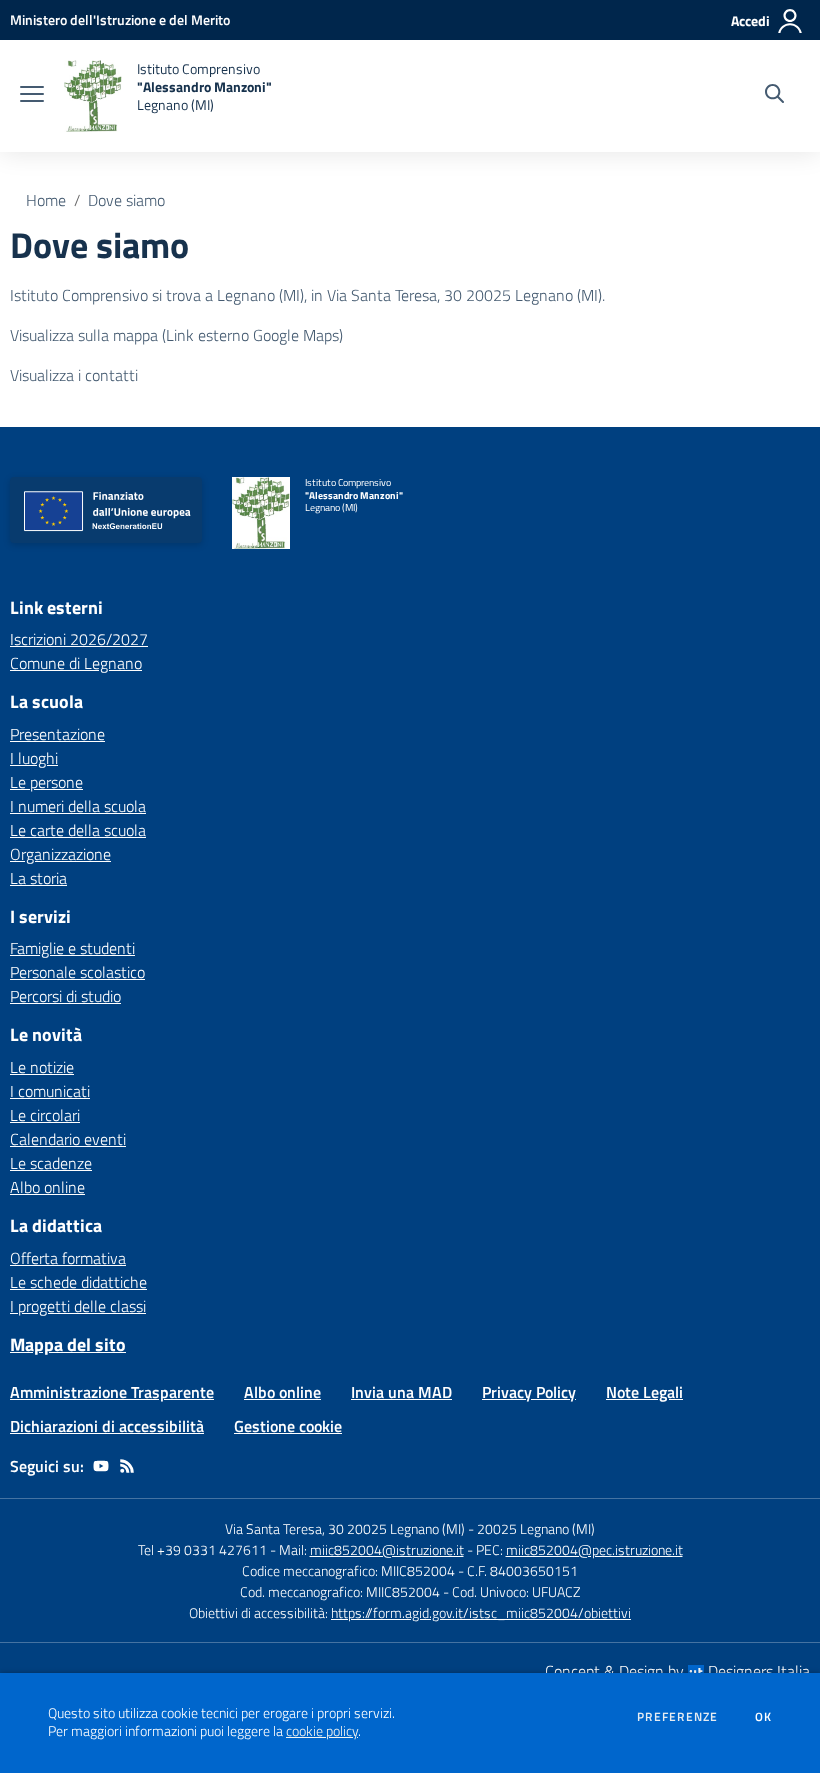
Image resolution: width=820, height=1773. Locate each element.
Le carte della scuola (78, 830)
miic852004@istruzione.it (387, 1549)
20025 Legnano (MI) (536, 1528)
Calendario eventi (68, 1139)
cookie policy (322, 1731)
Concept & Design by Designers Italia (677, 1671)
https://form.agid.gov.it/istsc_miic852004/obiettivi (481, 1612)
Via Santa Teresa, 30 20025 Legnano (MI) (345, 1528)
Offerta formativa (68, 1258)
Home (46, 200)
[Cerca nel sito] (774, 96)
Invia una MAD (401, 1392)
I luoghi (34, 758)
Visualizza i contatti (74, 375)
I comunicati (50, 1091)
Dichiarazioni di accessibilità (107, 1426)
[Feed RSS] (127, 1466)
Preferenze (677, 1717)
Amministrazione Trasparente (112, 1392)
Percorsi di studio (65, 996)
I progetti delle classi (78, 1306)
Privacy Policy (529, 1392)
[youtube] (101, 1466)
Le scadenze (51, 1163)
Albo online (47, 1187)
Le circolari (45, 1115)
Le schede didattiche (78, 1282)
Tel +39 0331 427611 (202, 1549)
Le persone (46, 782)
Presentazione (57, 734)
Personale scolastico (77, 972)
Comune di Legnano (76, 663)
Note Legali (644, 1392)
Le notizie (42, 1067)
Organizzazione (60, 854)
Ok (764, 1717)
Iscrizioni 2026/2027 (79, 639)
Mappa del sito (68, 1344)
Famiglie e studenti (72, 948)
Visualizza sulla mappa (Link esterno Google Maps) (176, 335)
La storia (38, 878)
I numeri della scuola (78, 806)
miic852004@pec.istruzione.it (594, 1549)
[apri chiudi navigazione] (32, 96)
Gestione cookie (288, 1426)
